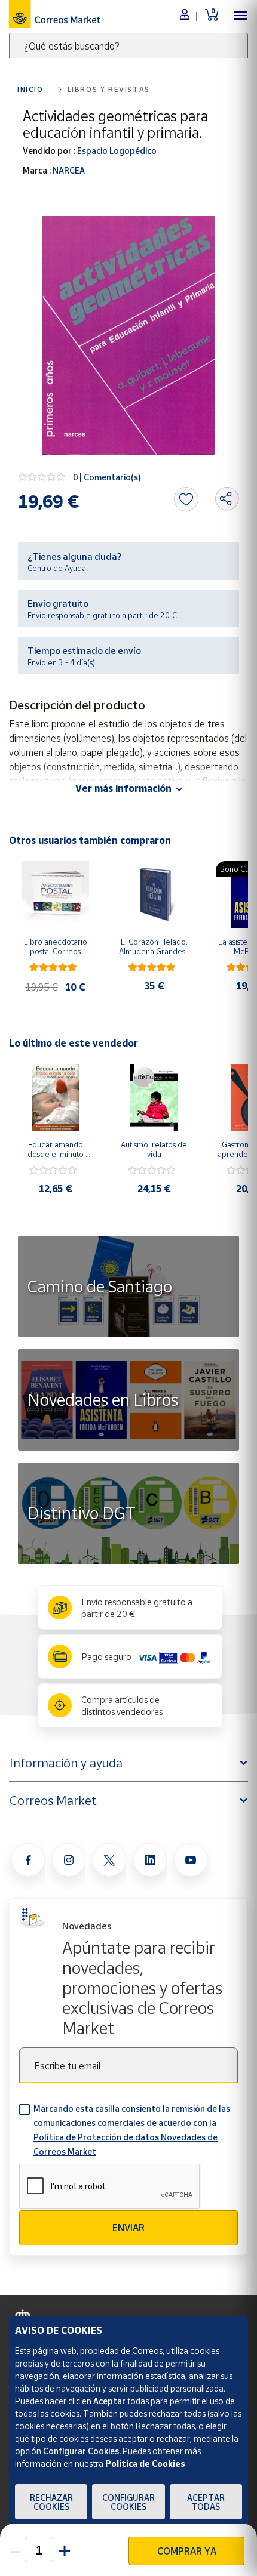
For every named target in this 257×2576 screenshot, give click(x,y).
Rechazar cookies (51, 2502)
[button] (63, 2549)
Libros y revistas (109, 89)
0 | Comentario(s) (107, 477)
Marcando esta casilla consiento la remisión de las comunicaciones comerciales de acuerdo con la (132, 2130)
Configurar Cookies (128, 2502)
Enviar (128, 2228)
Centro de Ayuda (57, 568)
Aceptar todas (206, 2502)
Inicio (30, 89)
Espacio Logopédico (116, 151)
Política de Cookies (145, 2464)
